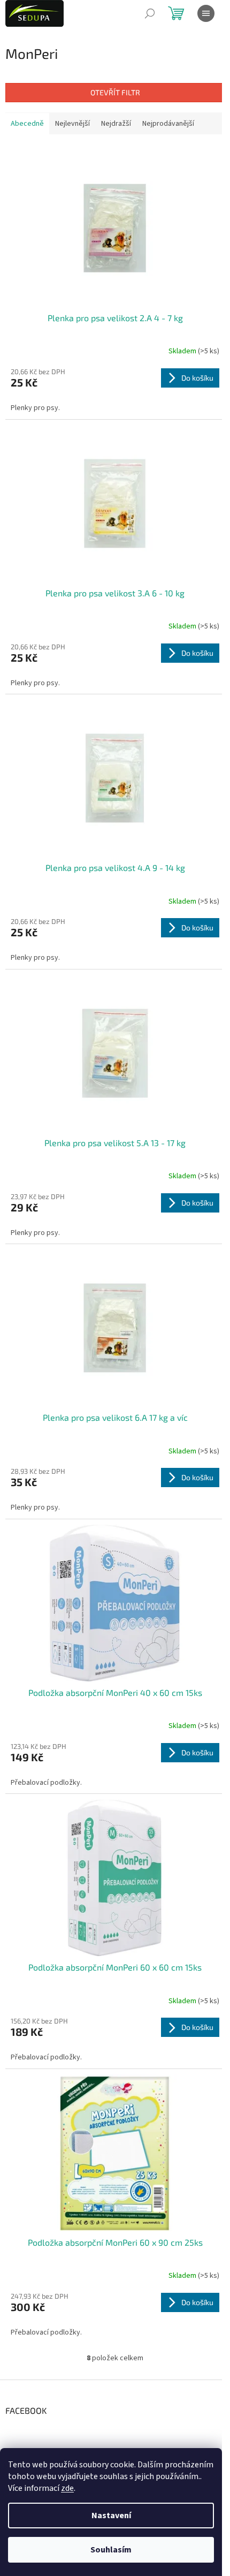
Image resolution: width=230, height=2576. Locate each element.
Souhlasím (111, 2550)
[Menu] (206, 13)
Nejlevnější (72, 124)
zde (67, 2488)
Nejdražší (116, 124)
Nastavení (111, 2516)
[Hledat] (150, 13)
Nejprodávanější (168, 124)
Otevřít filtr (115, 92)
